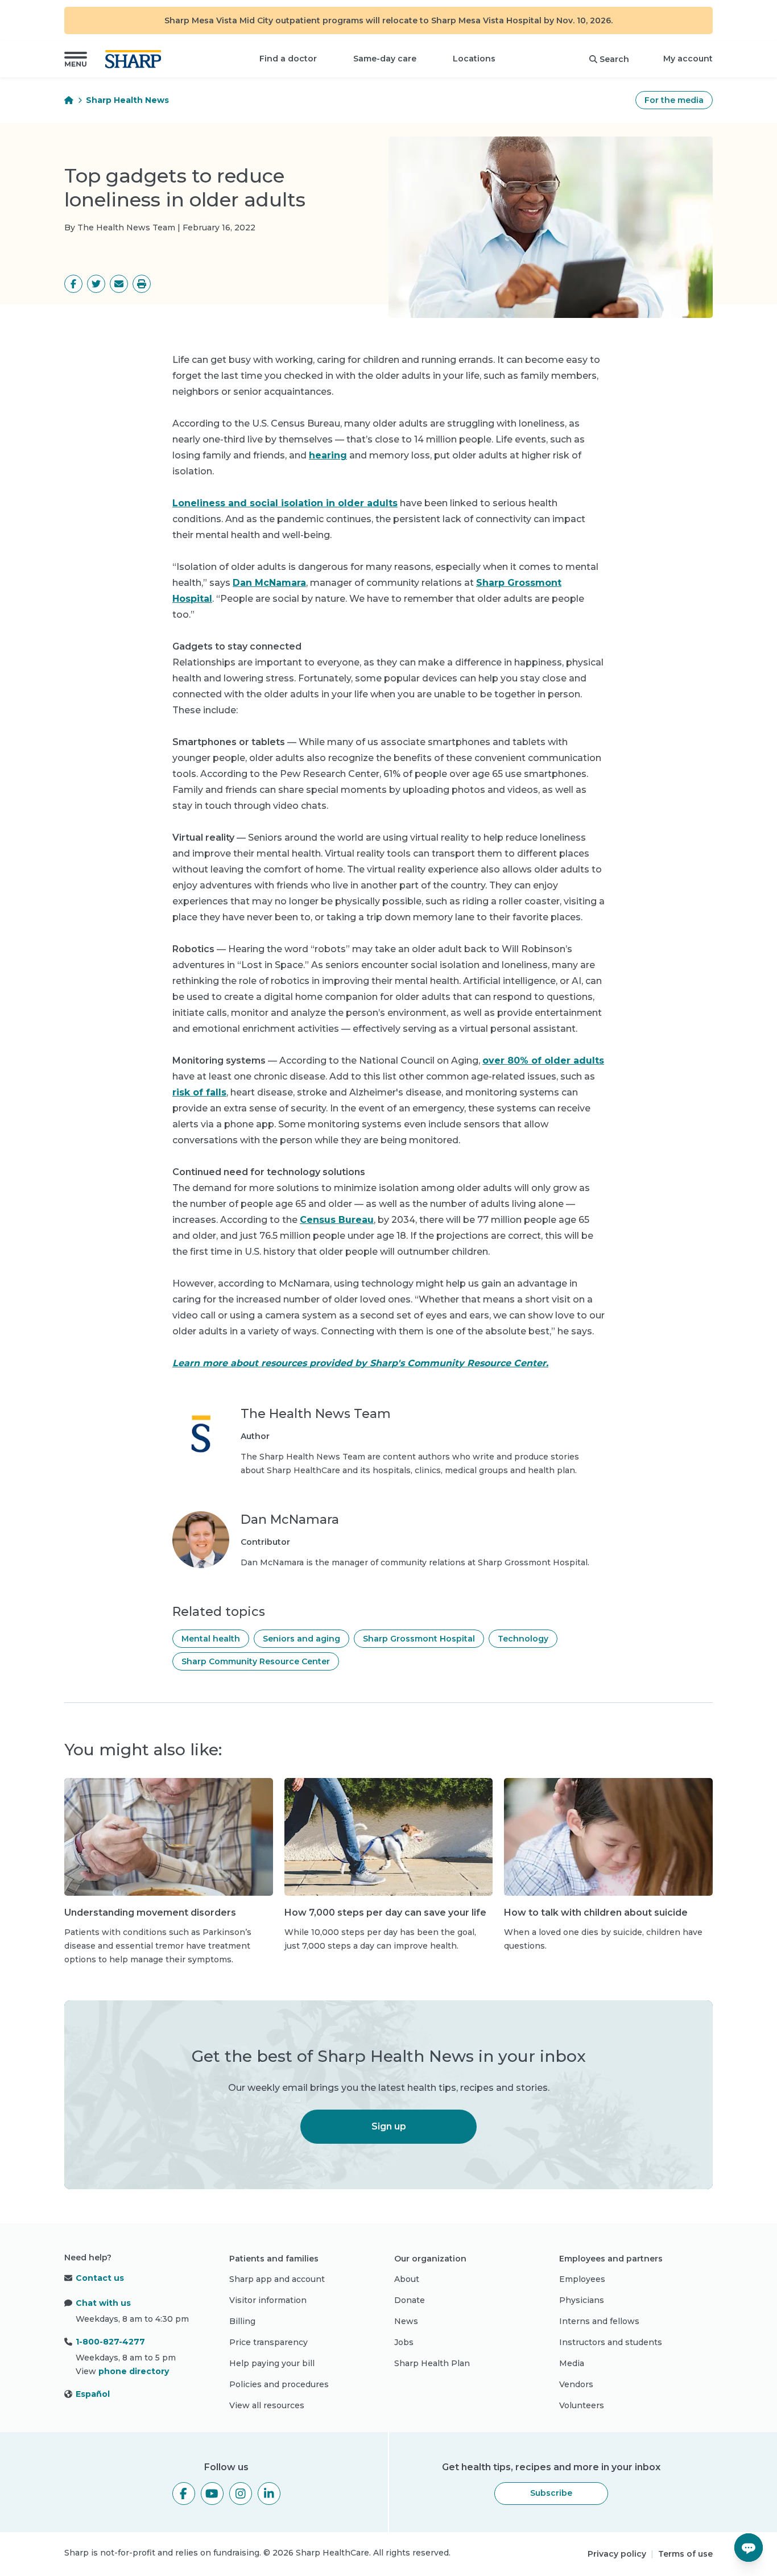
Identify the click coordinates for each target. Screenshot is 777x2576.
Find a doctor (288, 59)
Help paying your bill (272, 2363)
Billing (242, 2321)
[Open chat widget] (749, 2548)
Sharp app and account (277, 2279)
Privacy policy (617, 2554)
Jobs (404, 2342)
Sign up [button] (389, 2126)
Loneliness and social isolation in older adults (285, 503)
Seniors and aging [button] (301, 1639)
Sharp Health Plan (432, 2363)
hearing (328, 455)
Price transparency (268, 2342)
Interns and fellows (599, 2321)
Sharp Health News (127, 100)
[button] (76, 59)
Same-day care (385, 59)
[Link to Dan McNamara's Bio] (201, 1540)
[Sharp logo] (135, 59)
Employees (582, 2279)
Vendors (576, 2384)
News (406, 2321)
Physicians (582, 2300)
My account (688, 59)
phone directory (134, 2371)
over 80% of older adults (543, 1060)
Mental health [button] (211, 1639)
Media (572, 2363)
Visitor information (268, 2300)
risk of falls (199, 1092)
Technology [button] (523, 1639)
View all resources (267, 2405)
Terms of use (685, 2554)
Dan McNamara (269, 583)
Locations (474, 59)
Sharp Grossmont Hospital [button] (419, 1639)
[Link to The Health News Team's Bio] (201, 1441)
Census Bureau (337, 1220)
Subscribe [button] (551, 2493)
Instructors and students (611, 2342)
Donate (410, 2300)
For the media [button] (674, 100)
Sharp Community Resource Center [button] (256, 1661)
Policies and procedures (279, 2384)
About (407, 2279)
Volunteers (582, 2405)
